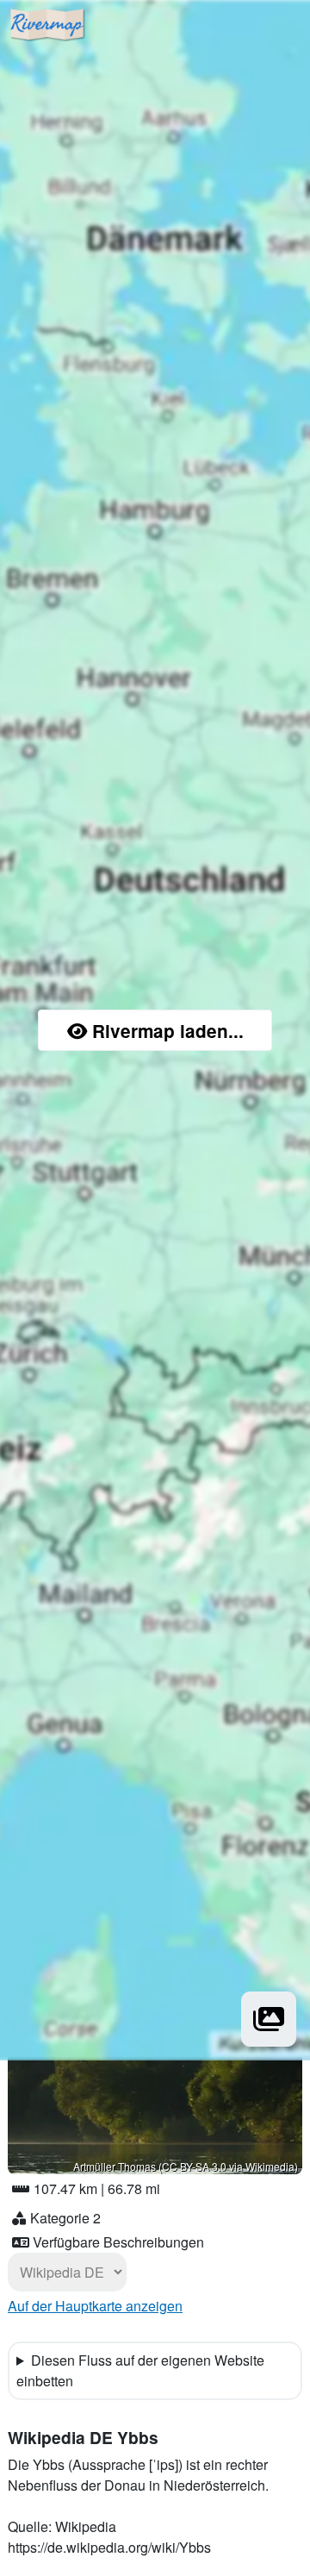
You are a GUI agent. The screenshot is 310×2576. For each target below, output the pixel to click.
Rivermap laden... (168, 1031)
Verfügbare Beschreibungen (118, 2242)
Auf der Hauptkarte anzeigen (95, 2306)
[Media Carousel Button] (269, 2019)
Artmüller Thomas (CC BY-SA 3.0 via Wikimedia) (186, 2166)
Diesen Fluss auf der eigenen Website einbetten (140, 2370)
